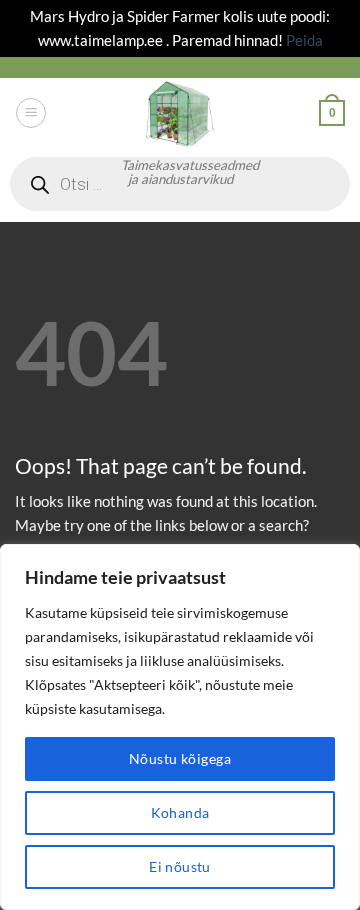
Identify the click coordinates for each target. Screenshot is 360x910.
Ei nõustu (180, 866)
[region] (180, 727)
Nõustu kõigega (180, 758)
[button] (30, 112)
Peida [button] (304, 40)
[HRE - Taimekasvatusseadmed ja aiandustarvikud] (180, 113)
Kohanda (180, 812)
